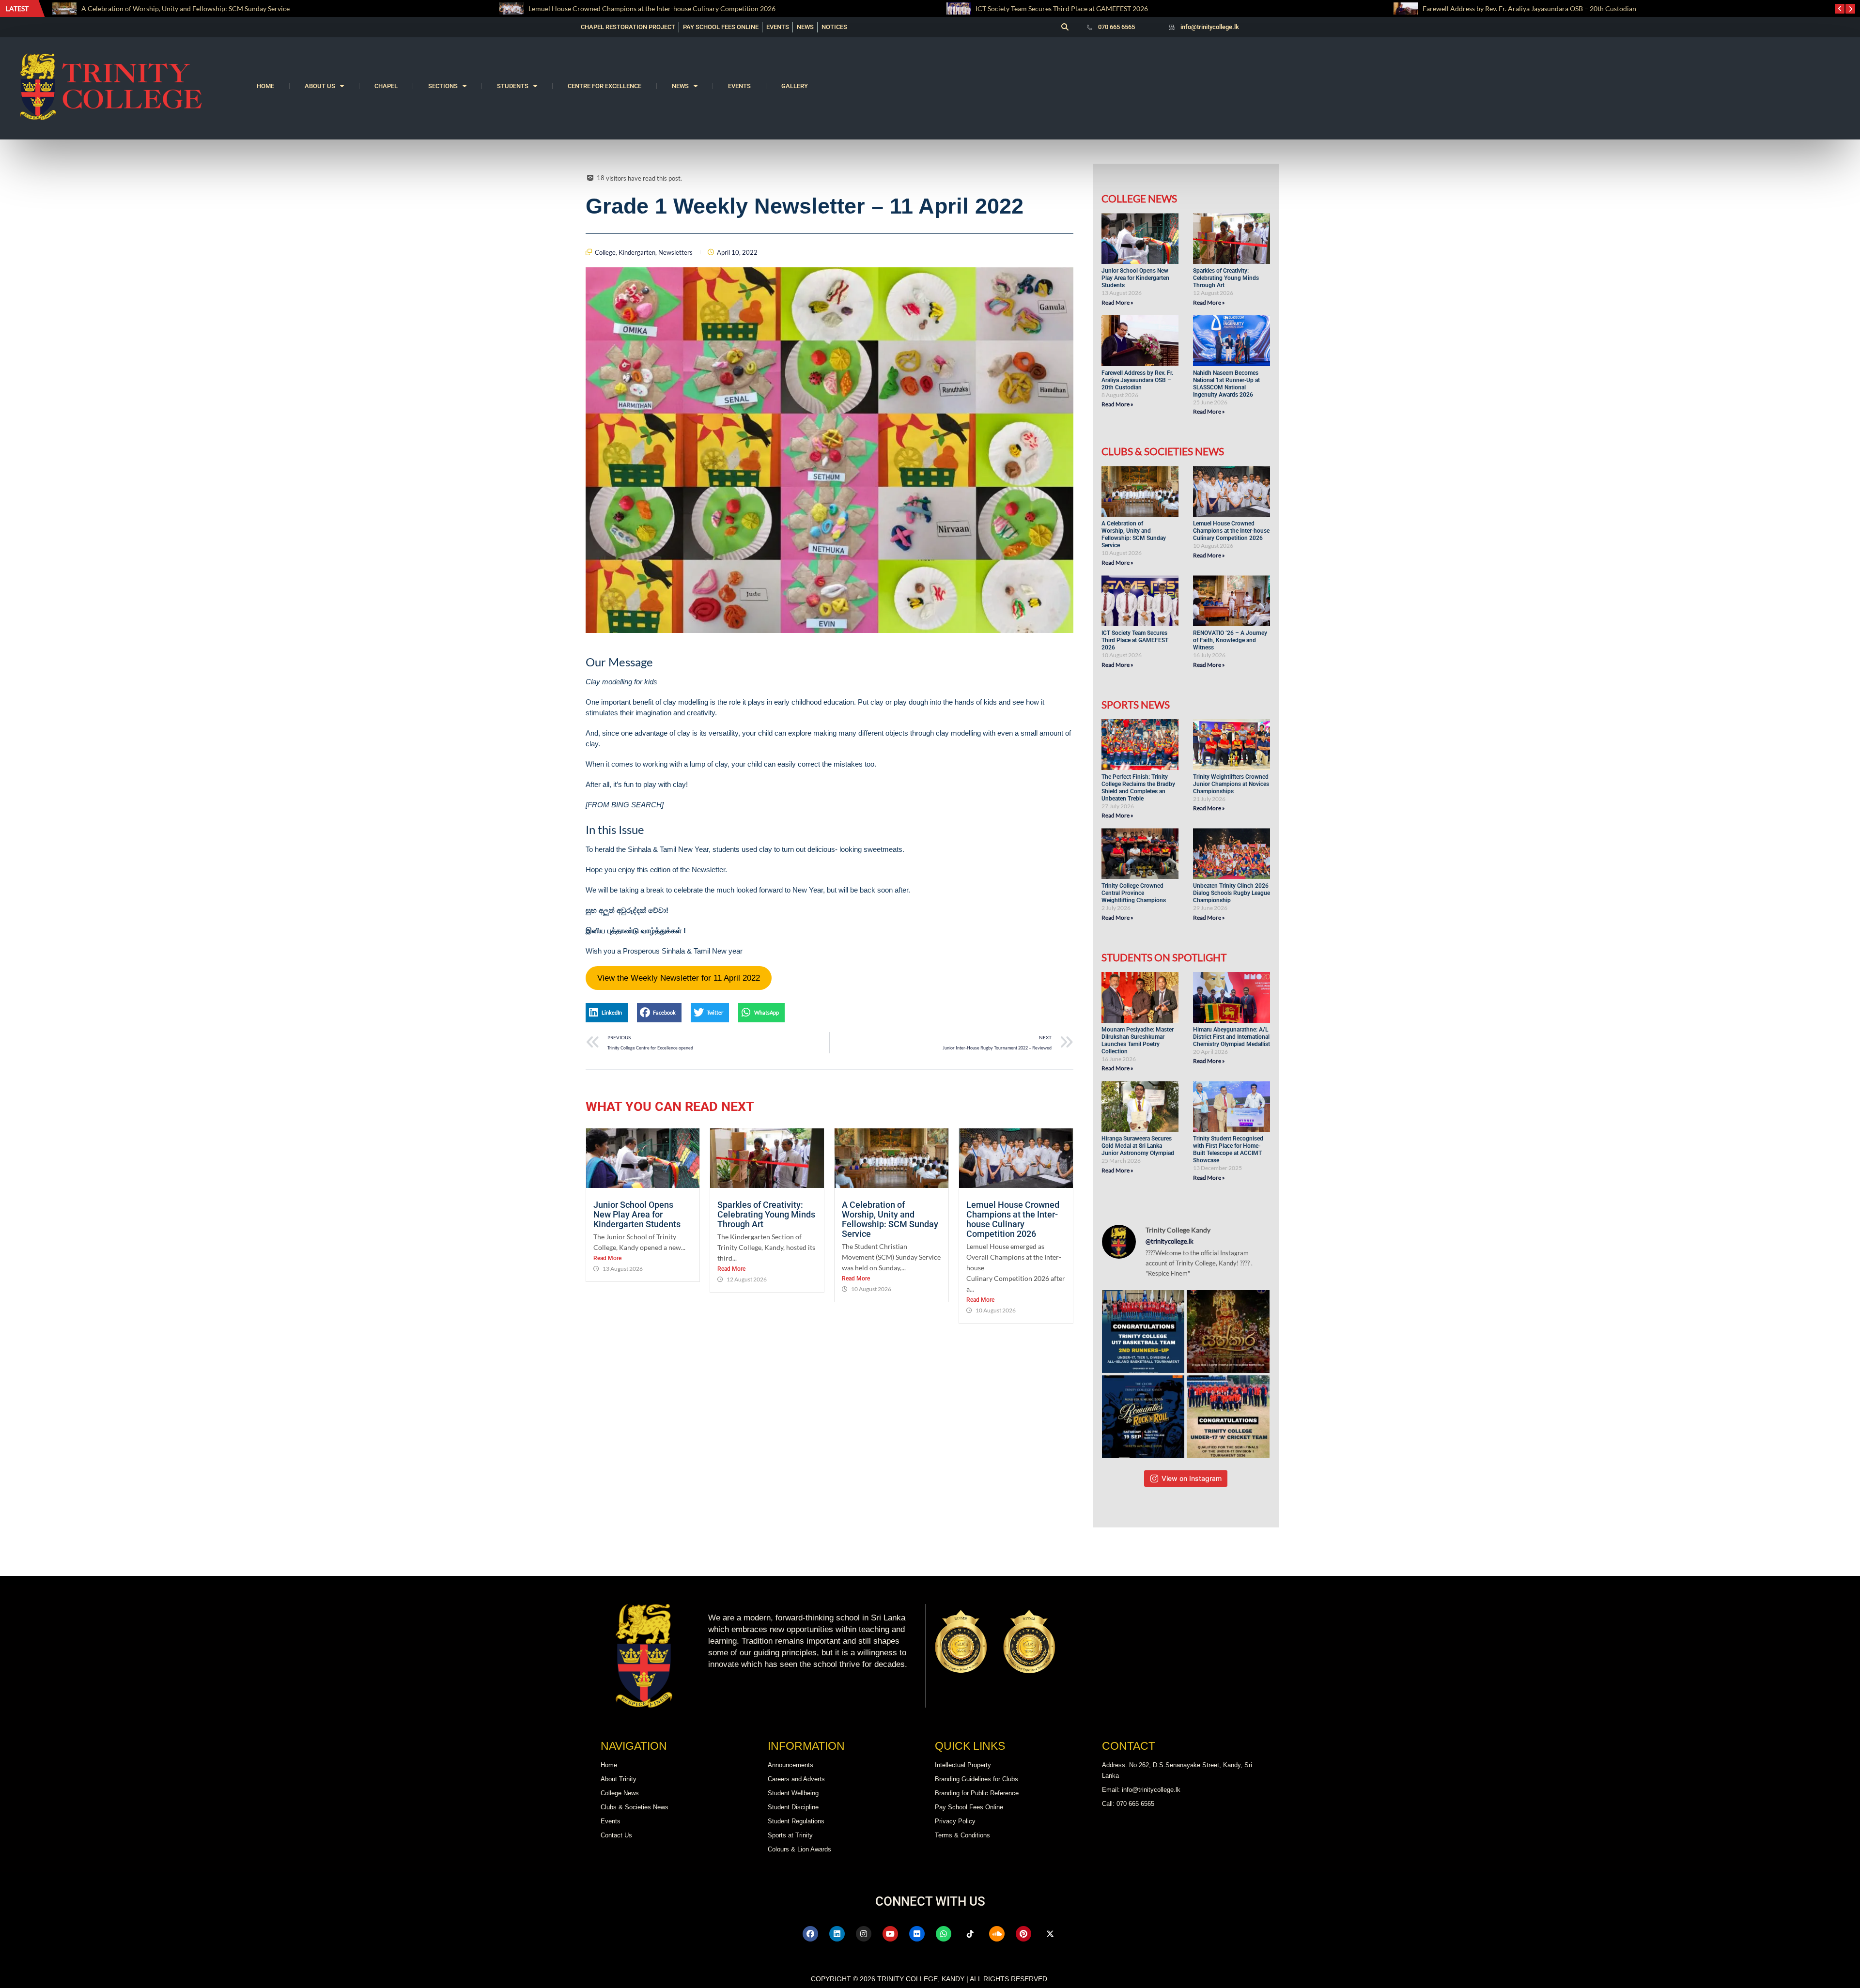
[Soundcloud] (997, 1934)
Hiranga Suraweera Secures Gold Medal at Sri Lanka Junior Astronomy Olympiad (1139, 1146)
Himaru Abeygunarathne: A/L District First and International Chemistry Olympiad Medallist (1232, 1037)
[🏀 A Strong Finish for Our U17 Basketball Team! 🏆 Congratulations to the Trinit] (1143, 1332)
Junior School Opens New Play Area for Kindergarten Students (638, 1214)
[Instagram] (864, 1934)
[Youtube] (890, 1934)
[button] (1065, 27)
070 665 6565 (1116, 27)
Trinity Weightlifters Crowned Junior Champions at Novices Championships (1231, 784)
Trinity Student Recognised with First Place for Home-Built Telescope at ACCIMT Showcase (1228, 1149)
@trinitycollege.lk (1170, 1241)
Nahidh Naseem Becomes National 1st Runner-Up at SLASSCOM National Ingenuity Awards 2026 (1226, 384)
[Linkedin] (837, 1934)
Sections (443, 86)
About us (320, 86)
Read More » (1117, 302)
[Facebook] (810, 1934)
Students (513, 86)
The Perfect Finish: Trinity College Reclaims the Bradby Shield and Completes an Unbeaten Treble (1568, 8)
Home (265, 86)
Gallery (795, 86)
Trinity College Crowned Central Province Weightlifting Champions (1134, 893)
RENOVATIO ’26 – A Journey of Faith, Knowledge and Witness (1230, 640)
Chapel (386, 86)
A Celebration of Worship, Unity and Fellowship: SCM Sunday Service (890, 1219)
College (605, 252)
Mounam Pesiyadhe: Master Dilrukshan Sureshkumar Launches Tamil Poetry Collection (1138, 1040)
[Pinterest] (1023, 1934)
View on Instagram (1192, 1478)
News (680, 86)
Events (739, 86)
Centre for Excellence (604, 86)
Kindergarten (637, 252)
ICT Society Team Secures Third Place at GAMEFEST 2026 (615, 8)
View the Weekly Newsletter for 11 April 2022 (679, 978)
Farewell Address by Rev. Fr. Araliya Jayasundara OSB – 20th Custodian (1082, 8)
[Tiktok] (970, 1934)
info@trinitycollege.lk (1210, 27)
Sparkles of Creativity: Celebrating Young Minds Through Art (766, 1214)
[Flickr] (917, 1934)
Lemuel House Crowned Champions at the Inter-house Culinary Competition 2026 (206, 8)
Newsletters (675, 252)
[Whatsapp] (944, 1934)
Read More (607, 1258)
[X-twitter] (1050, 1934)
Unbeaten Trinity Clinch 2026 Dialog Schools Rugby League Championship (1232, 893)
